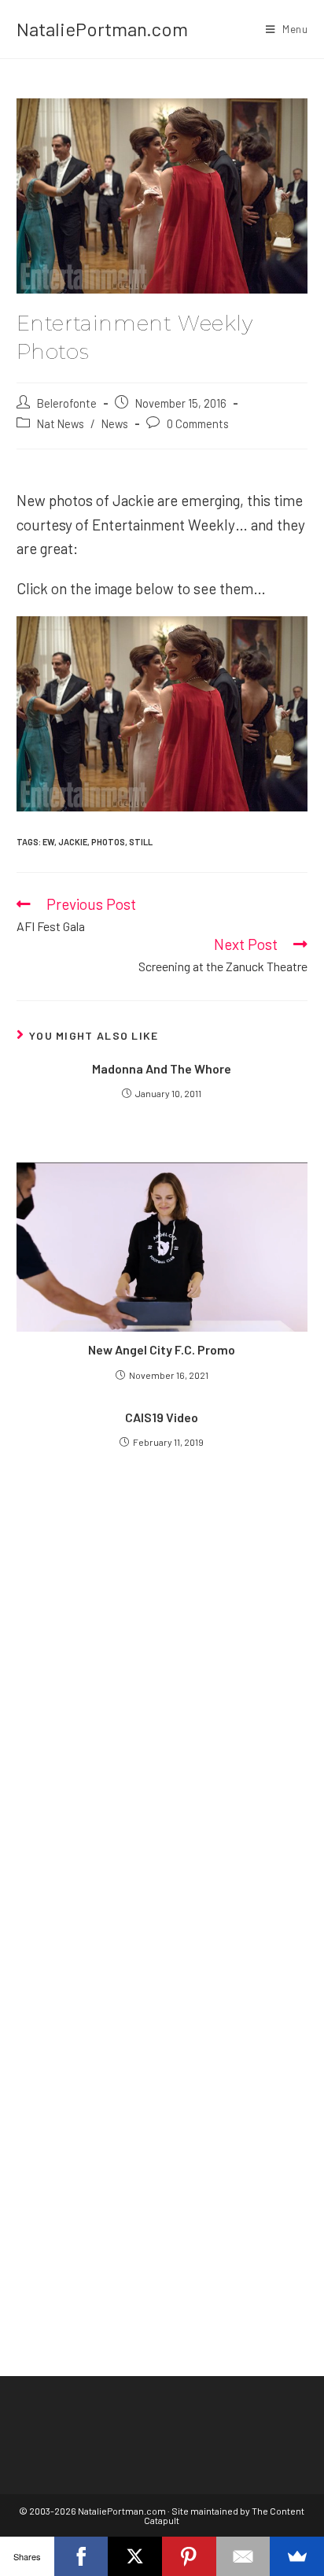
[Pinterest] (189, 2556)
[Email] (243, 2556)
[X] (135, 2556)
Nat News (61, 423)
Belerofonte (67, 403)
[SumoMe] (297, 2556)
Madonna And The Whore (162, 1068)
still (141, 842)
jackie (73, 842)
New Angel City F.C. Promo (162, 1349)
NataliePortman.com (102, 29)
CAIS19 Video (162, 1417)
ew (48, 842)
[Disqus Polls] (162, 1684)
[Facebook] (81, 2556)
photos (108, 842)
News (115, 423)
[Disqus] (162, 2078)
